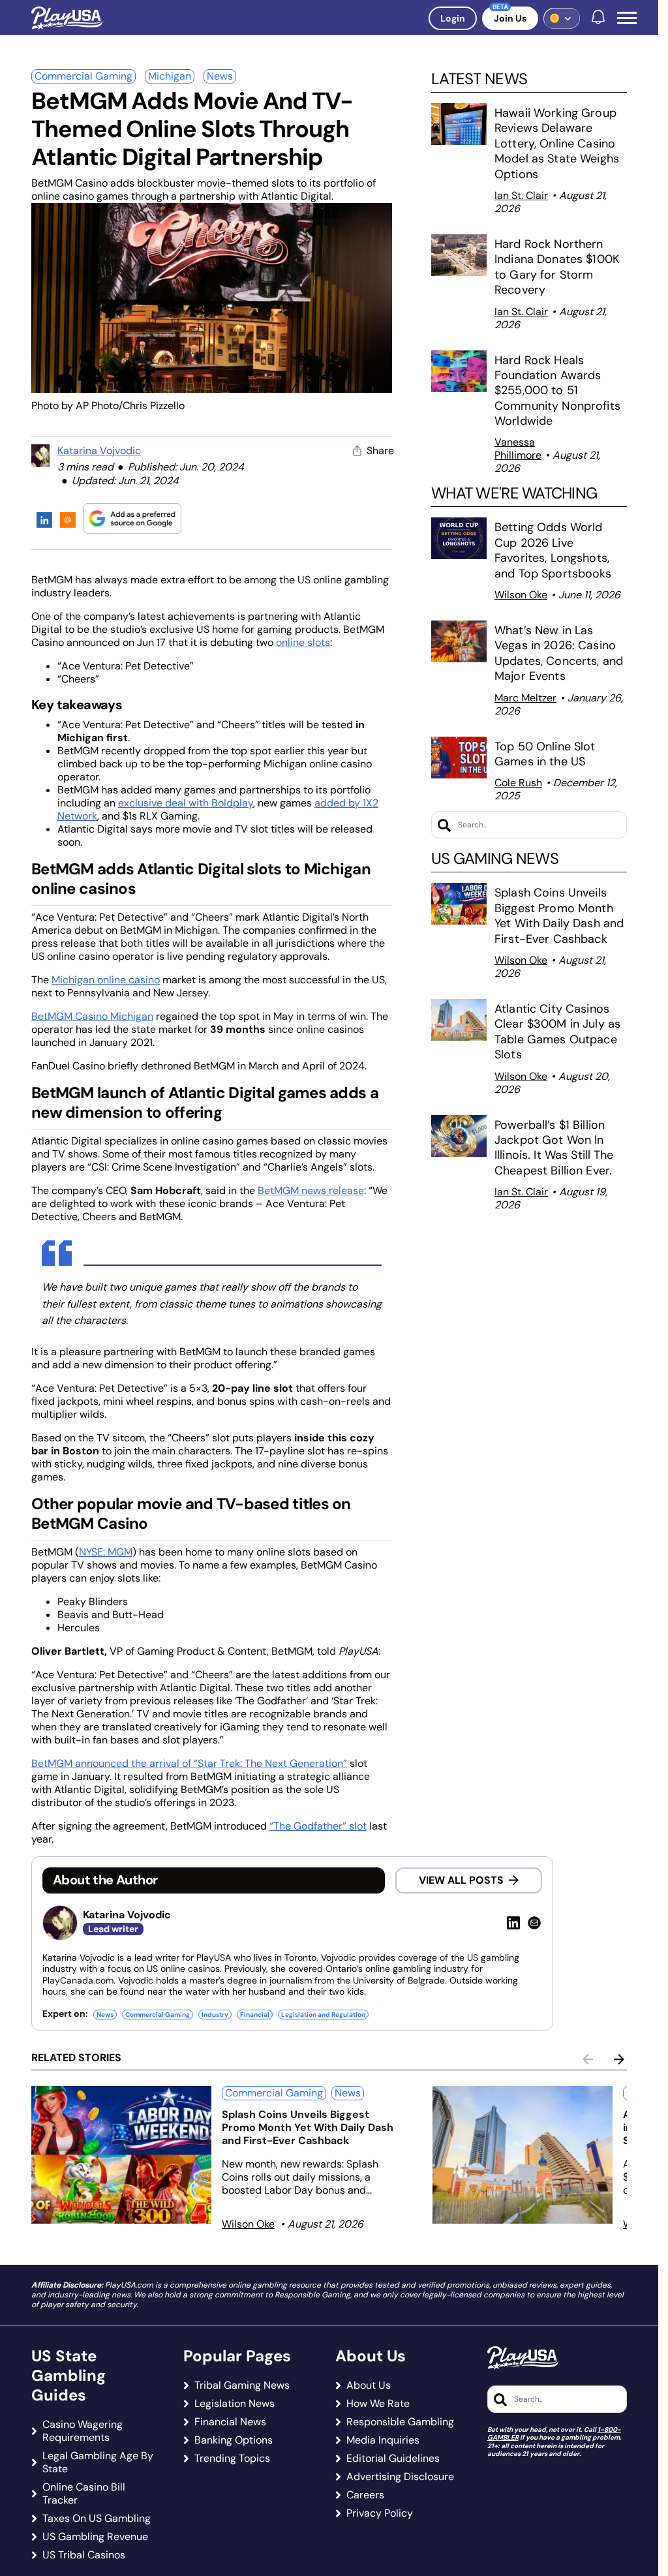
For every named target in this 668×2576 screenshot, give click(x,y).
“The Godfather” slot (318, 1826)
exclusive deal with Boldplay (186, 803)
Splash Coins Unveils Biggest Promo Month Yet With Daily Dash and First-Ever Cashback (559, 915)
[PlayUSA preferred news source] (132, 518)
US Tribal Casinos (84, 2555)
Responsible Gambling (400, 2422)
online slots (303, 642)
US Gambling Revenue (95, 2537)
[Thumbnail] (121, 2155)
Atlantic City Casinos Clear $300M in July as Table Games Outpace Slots (557, 1032)
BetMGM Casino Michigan (92, 1016)
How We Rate (378, 2404)
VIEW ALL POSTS (461, 1880)
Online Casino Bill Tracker (84, 2494)
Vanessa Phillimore (518, 449)
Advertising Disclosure (400, 2477)
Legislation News (235, 2404)
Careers (365, 2495)
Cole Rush (518, 783)
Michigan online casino (106, 980)
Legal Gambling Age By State (98, 2462)
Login (453, 18)
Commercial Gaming (83, 76)
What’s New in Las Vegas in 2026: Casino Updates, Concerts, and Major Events (559, 653)
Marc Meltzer (525, 698)
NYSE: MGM (106, 1552)
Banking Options (234, 2440)
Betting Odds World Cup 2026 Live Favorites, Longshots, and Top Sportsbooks (553, 550)
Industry (215, 2015)
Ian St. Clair (521, 195)
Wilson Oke (521, 595)
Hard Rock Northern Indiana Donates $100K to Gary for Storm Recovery (557, 267)
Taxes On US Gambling (97, 2519)
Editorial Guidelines (393, 2459)
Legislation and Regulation (323, 2015)
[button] (627, 18)
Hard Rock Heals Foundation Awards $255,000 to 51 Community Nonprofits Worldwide (557, 391)
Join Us (510, 18)
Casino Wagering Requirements (83, 2431)
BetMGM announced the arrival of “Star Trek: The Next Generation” (189, 1763)
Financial (255, 2015)
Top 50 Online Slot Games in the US (545, 754)
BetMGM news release (311, 1190)
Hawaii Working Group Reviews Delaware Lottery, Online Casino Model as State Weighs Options (557, 144)
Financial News (230, 2422)
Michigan (170, 76)
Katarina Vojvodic (99, 451)
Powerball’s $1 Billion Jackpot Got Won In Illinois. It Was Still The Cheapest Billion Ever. (555, 1148)
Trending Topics (232, 2459)
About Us (369, 2385)
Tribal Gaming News (242, 2385)
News (220, 76)
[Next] (619, 2059)
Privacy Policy (380, 2513)
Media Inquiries (383, 2440)
